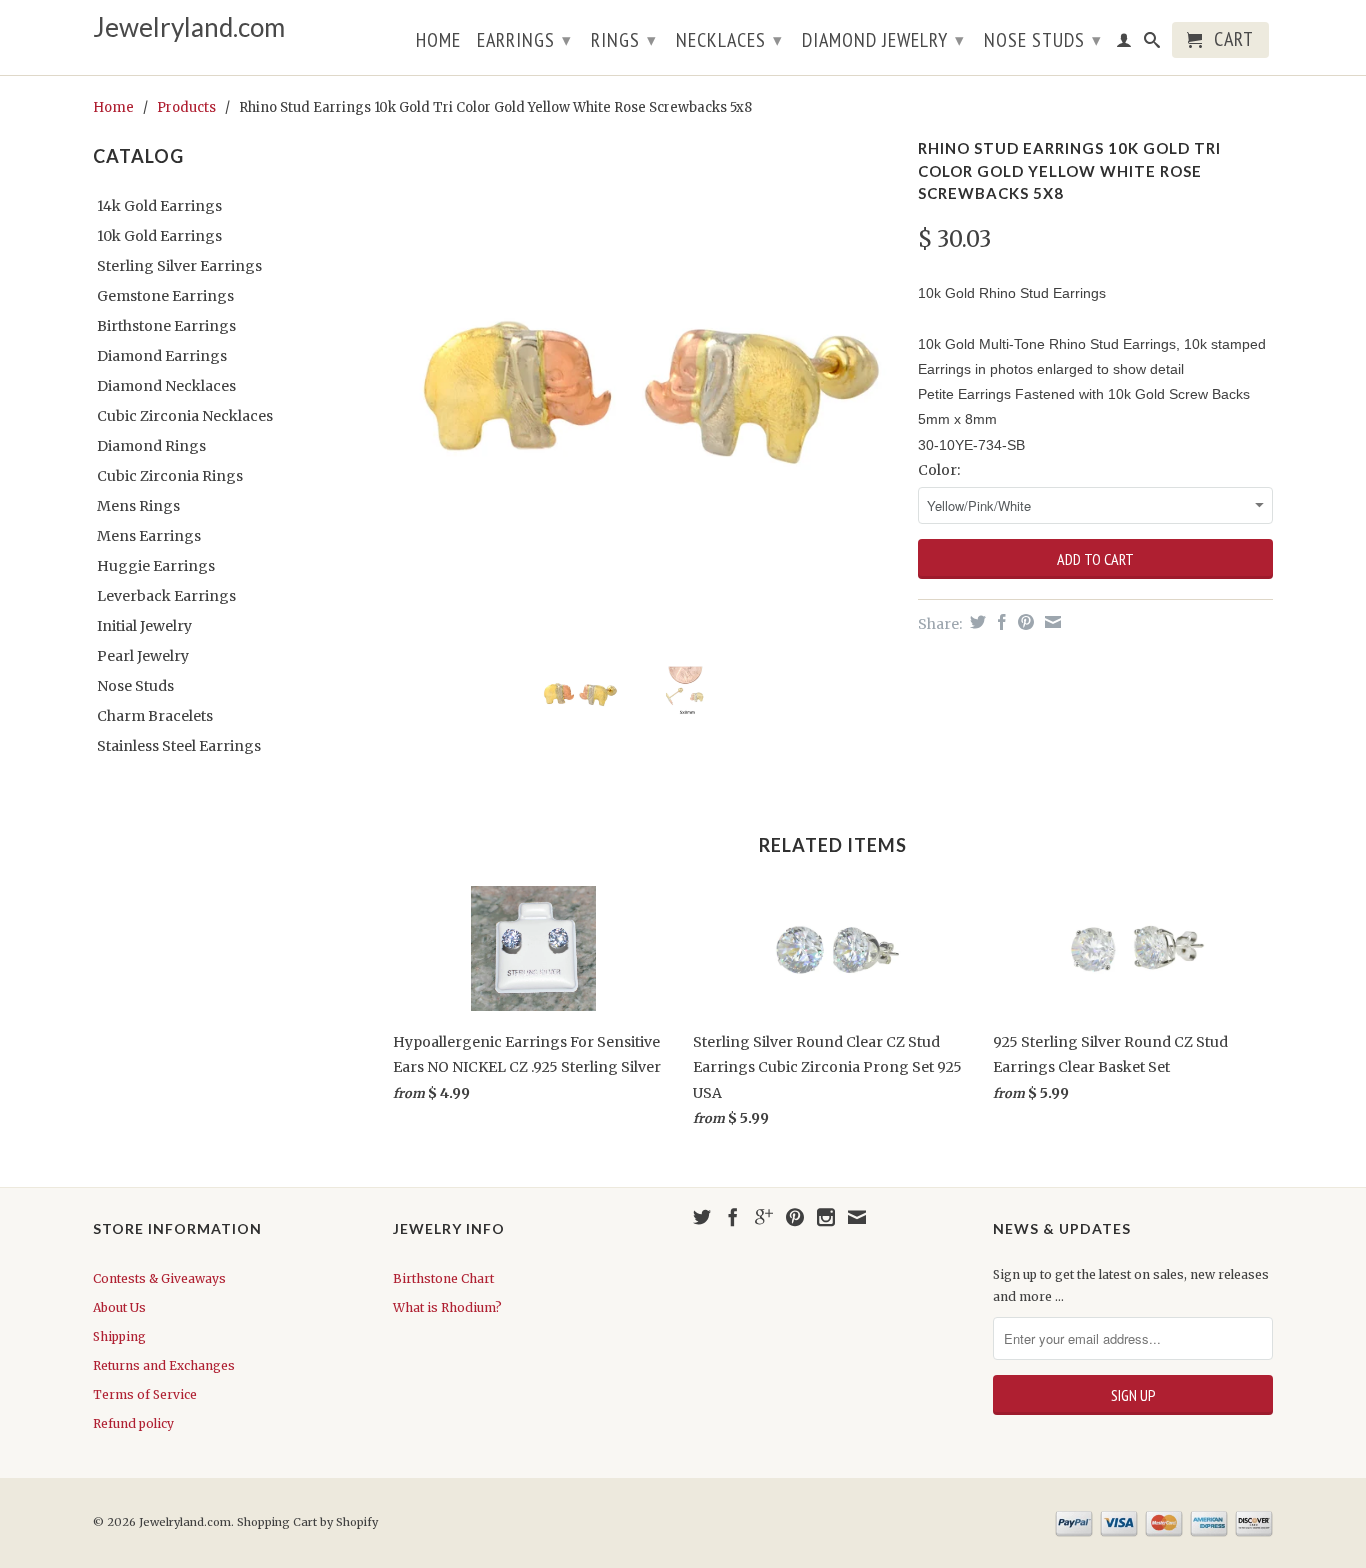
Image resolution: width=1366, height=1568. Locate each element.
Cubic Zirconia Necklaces (185, 416)
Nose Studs (1043, 40)
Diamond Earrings (162, 356)
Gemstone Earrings (165, 296)
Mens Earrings (149, 536)
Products (186, 107)
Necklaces (729, 40)
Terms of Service (145, 1394)
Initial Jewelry (144, 626)
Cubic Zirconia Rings (170, 476)
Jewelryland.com (189, 27)
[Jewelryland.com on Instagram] (826, 1217)
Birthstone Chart (443, 1278)
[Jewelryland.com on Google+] (764, 1217)
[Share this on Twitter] (975, 622)
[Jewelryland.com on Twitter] (702, 1217)
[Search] (1152, 44)
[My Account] (1124, 44)
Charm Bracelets (155, 716)
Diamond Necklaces (166, 386)
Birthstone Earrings (166, 326)
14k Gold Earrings (159, 206)
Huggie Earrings (156, 566)
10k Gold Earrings (159, 236)
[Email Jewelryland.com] (857, 1217)
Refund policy (133, 1423)
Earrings (524, 40)
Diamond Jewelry (883, 40)
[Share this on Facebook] (999, 622)
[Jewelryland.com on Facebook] (733, 1217)
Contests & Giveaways (159, 1278)
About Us (119, 1307)
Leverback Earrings (166, 596)
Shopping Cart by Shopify (307, 1522)
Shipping (119, 1336)
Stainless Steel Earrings (179, 746)
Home (438, 42)
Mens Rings (138, 506)
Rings (624, 40)
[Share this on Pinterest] (1023, 622)
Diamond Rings (151, 446)
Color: (939, 470)
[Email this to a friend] (1050, 622)
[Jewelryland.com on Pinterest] (795, 1217)
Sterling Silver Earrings (179, 266)
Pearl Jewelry (143, 656)
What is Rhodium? (447, 1307)
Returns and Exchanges (164, 1365)
